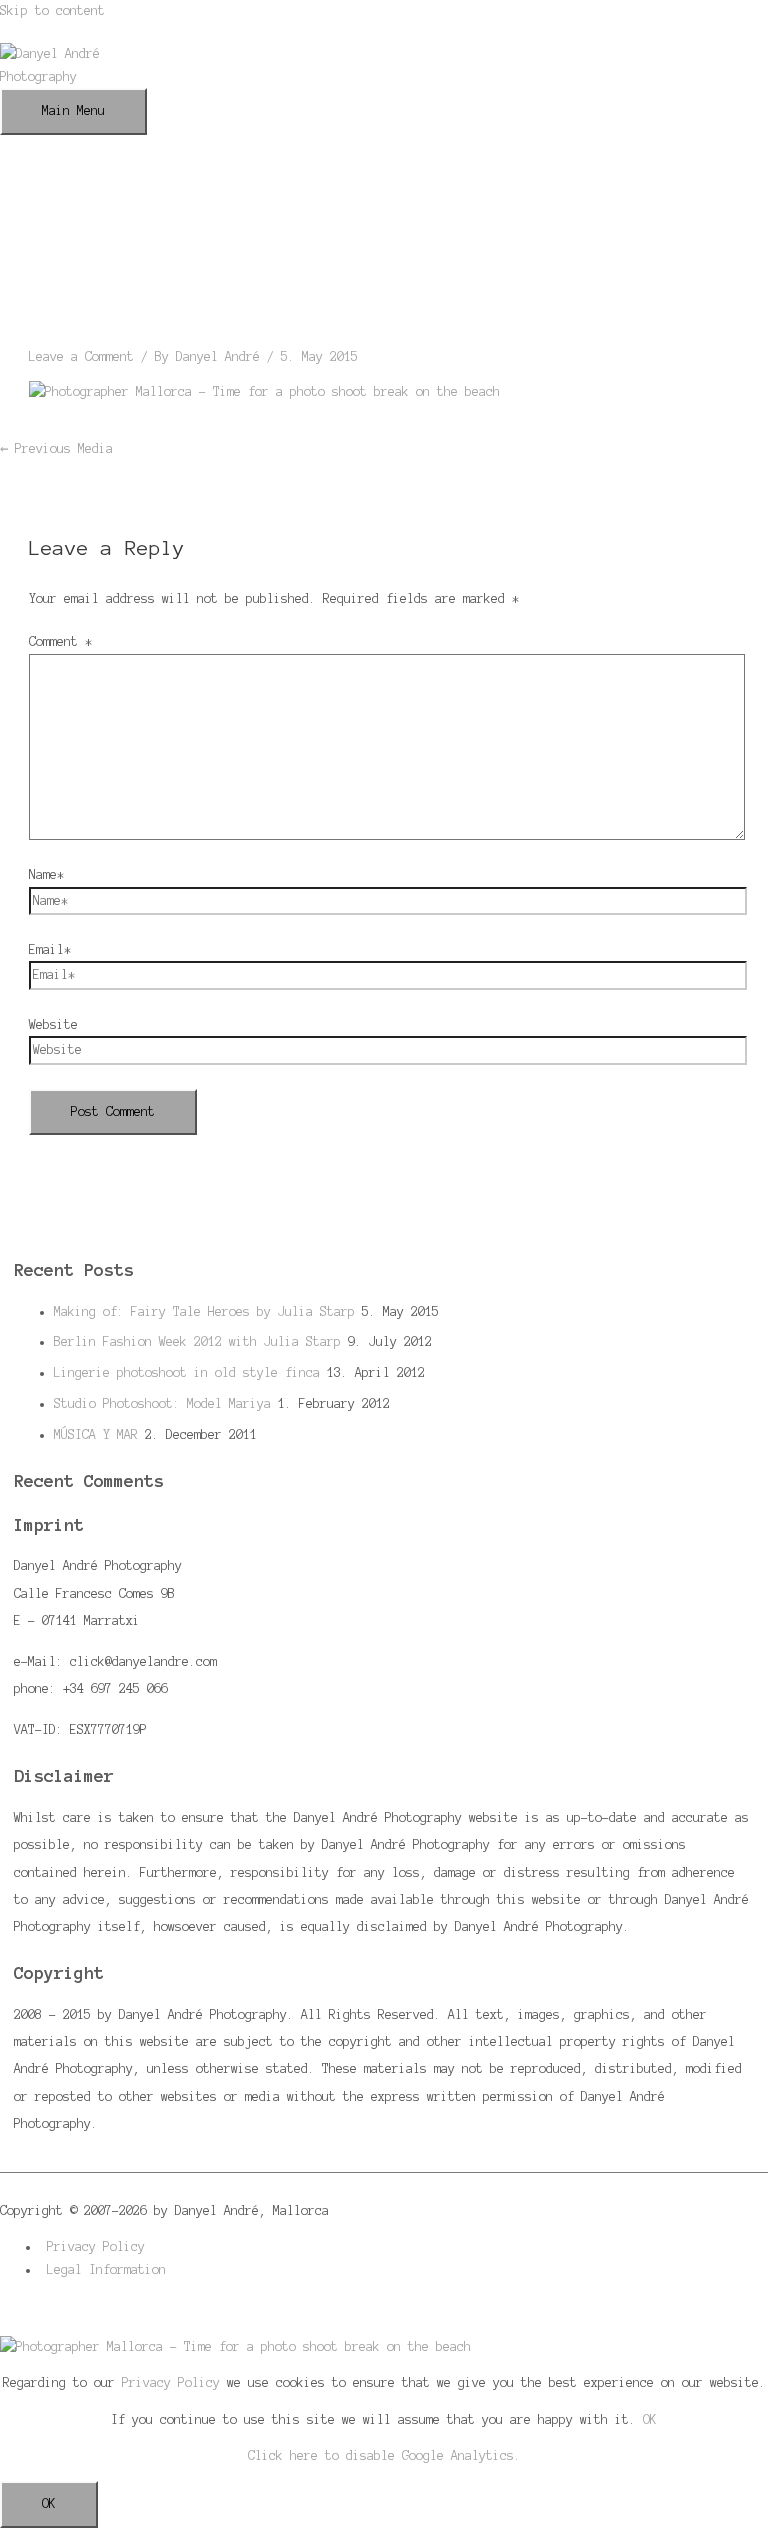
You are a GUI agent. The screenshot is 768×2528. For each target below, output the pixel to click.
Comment (60, 641)
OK (650, 2419)
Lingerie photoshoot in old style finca (187, 1372)
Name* (46, 874)
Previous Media (56, 448)
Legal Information (106, 2269)
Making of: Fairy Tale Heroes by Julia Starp (204, 1311)
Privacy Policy (96, 2246)
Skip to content (52, 10)
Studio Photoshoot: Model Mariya (162, 1403)
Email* (50, 949)
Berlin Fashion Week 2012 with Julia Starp (197, 1341)
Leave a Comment (81, 356)
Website (53, 1024)
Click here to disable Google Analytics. (384, 2455)
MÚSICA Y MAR (96, 1434)
